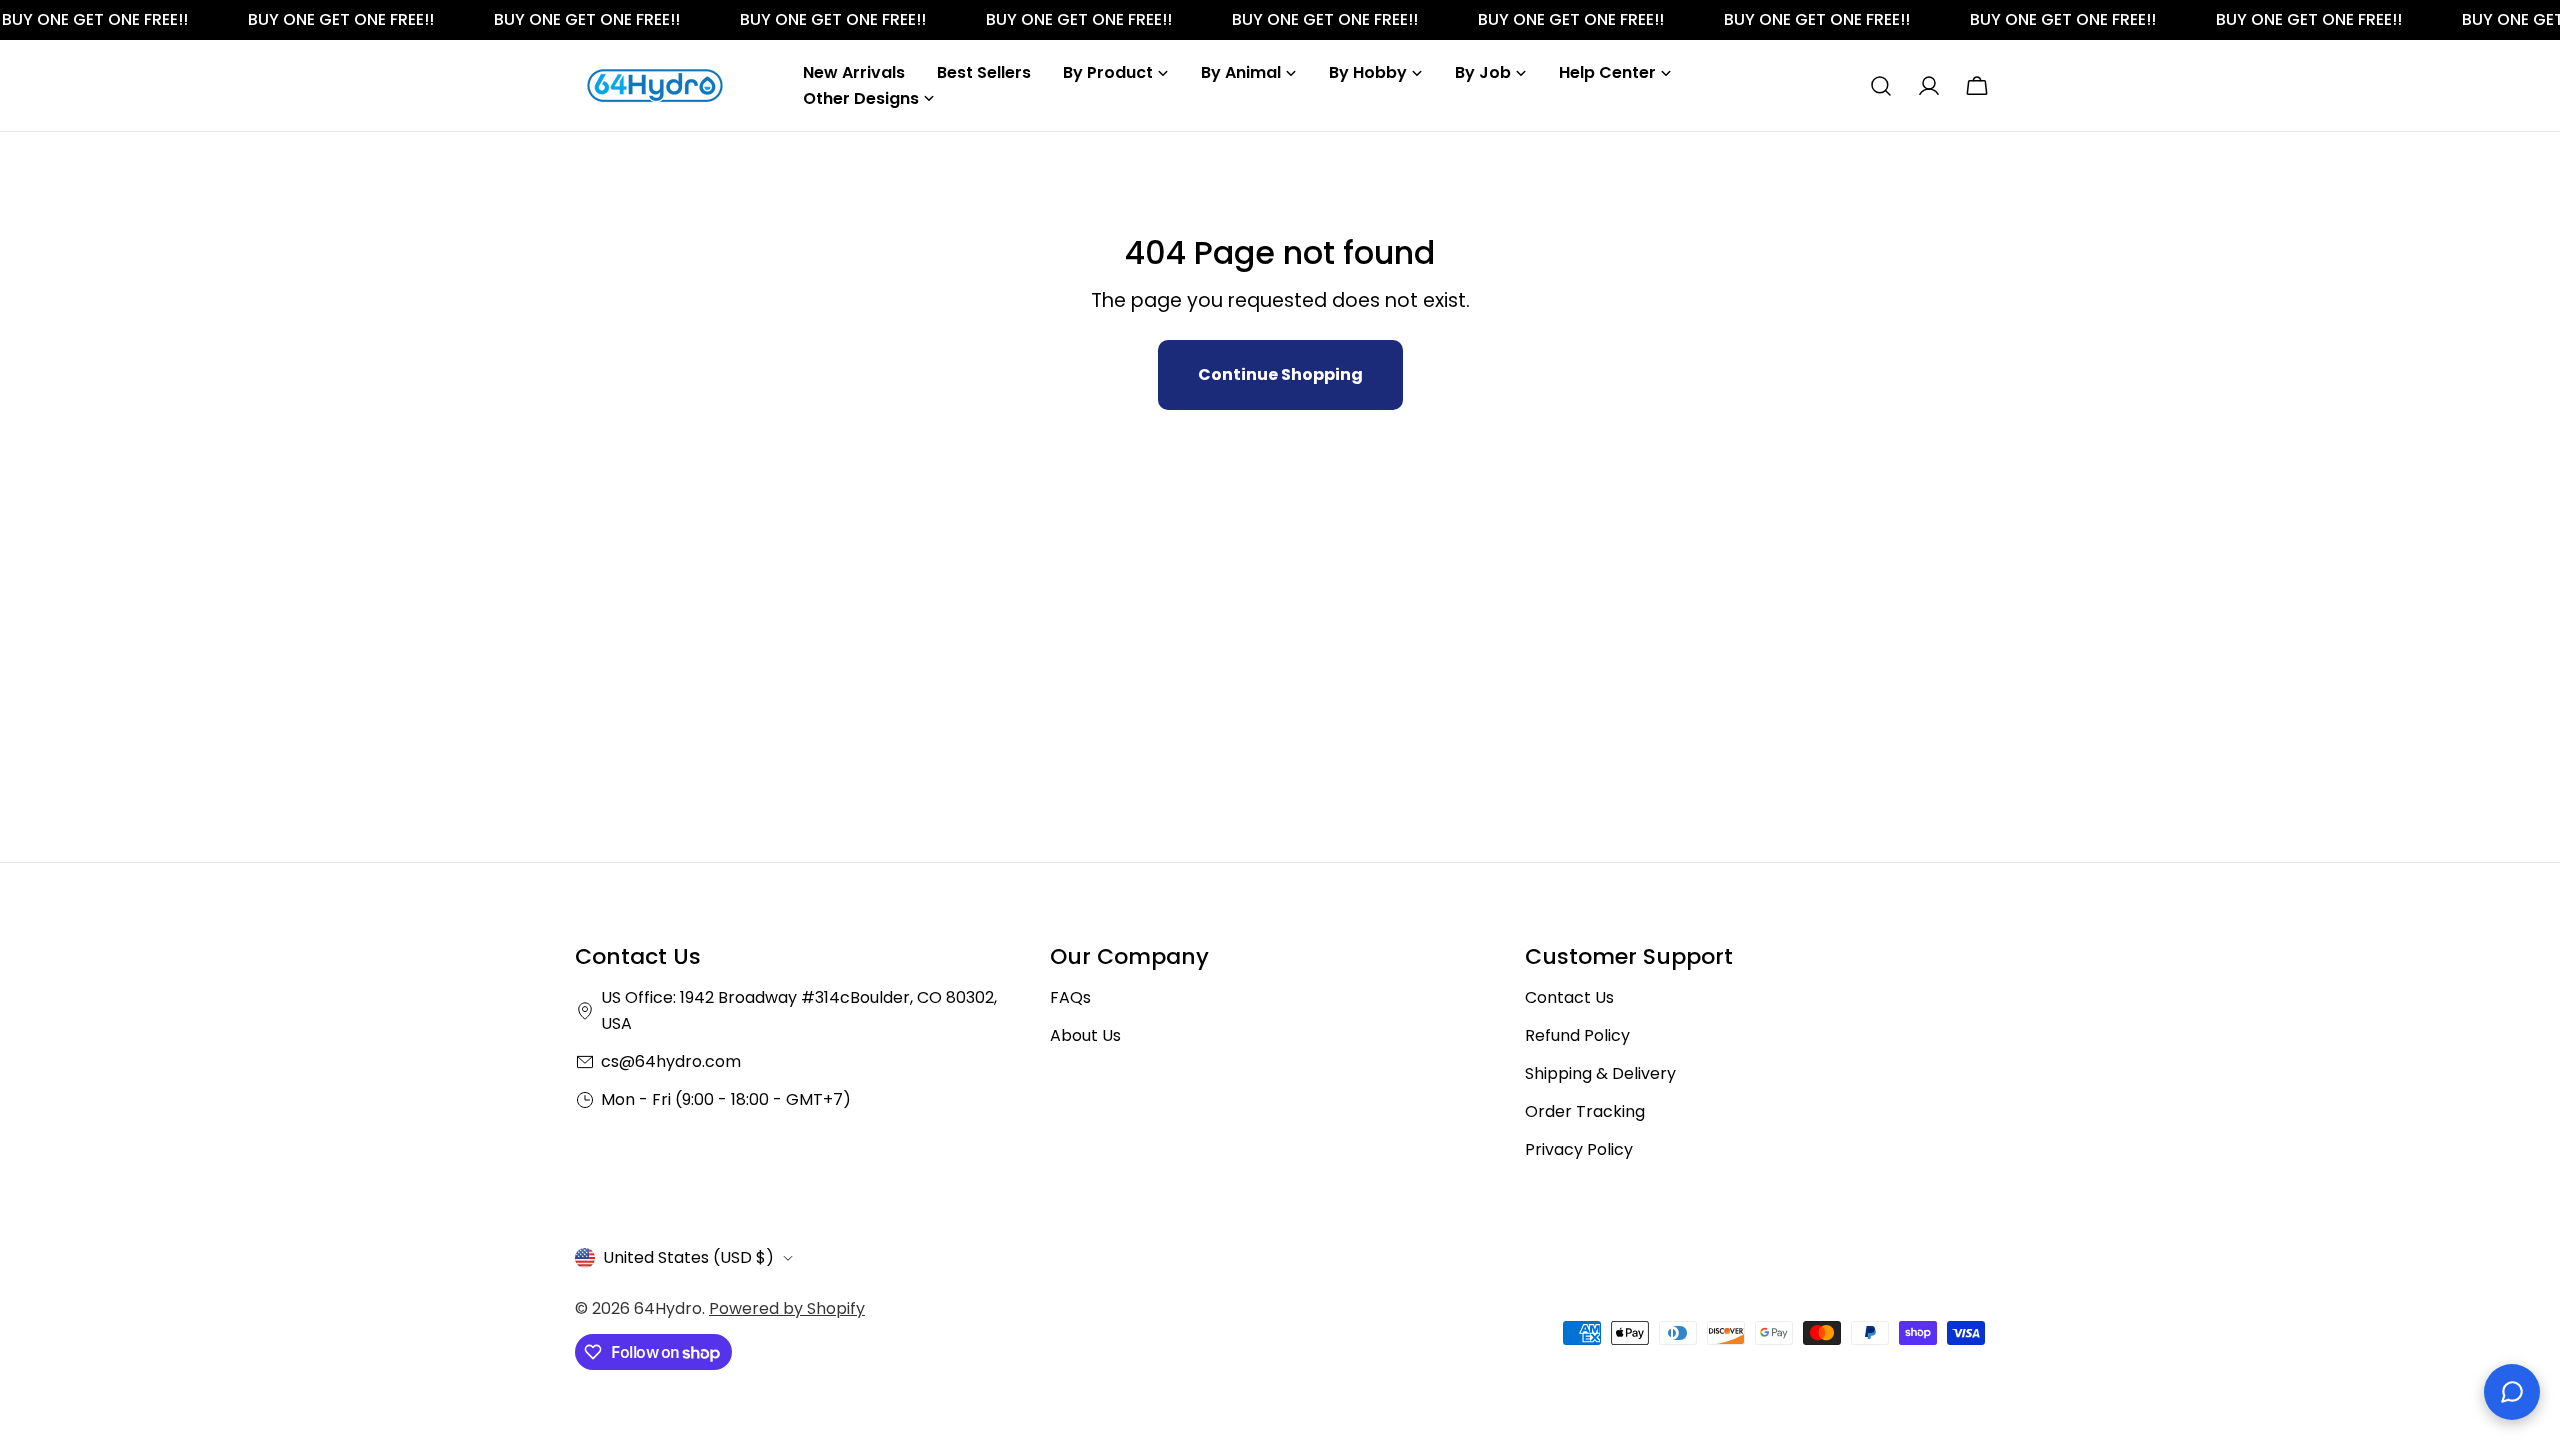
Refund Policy (1577, 1035)
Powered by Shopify (787, 1308)
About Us (1085, 1035)
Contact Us (1569, 997)
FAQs (1070, 997)
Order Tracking (1585, 1111)
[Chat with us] (2512, 1392)
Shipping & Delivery (1600, 1073)
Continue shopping (1280, 374)
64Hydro (668, 1308)
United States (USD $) (688, 1257)
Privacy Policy (1579, 1149)
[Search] (1881, 86)
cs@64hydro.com (671, 1061)
